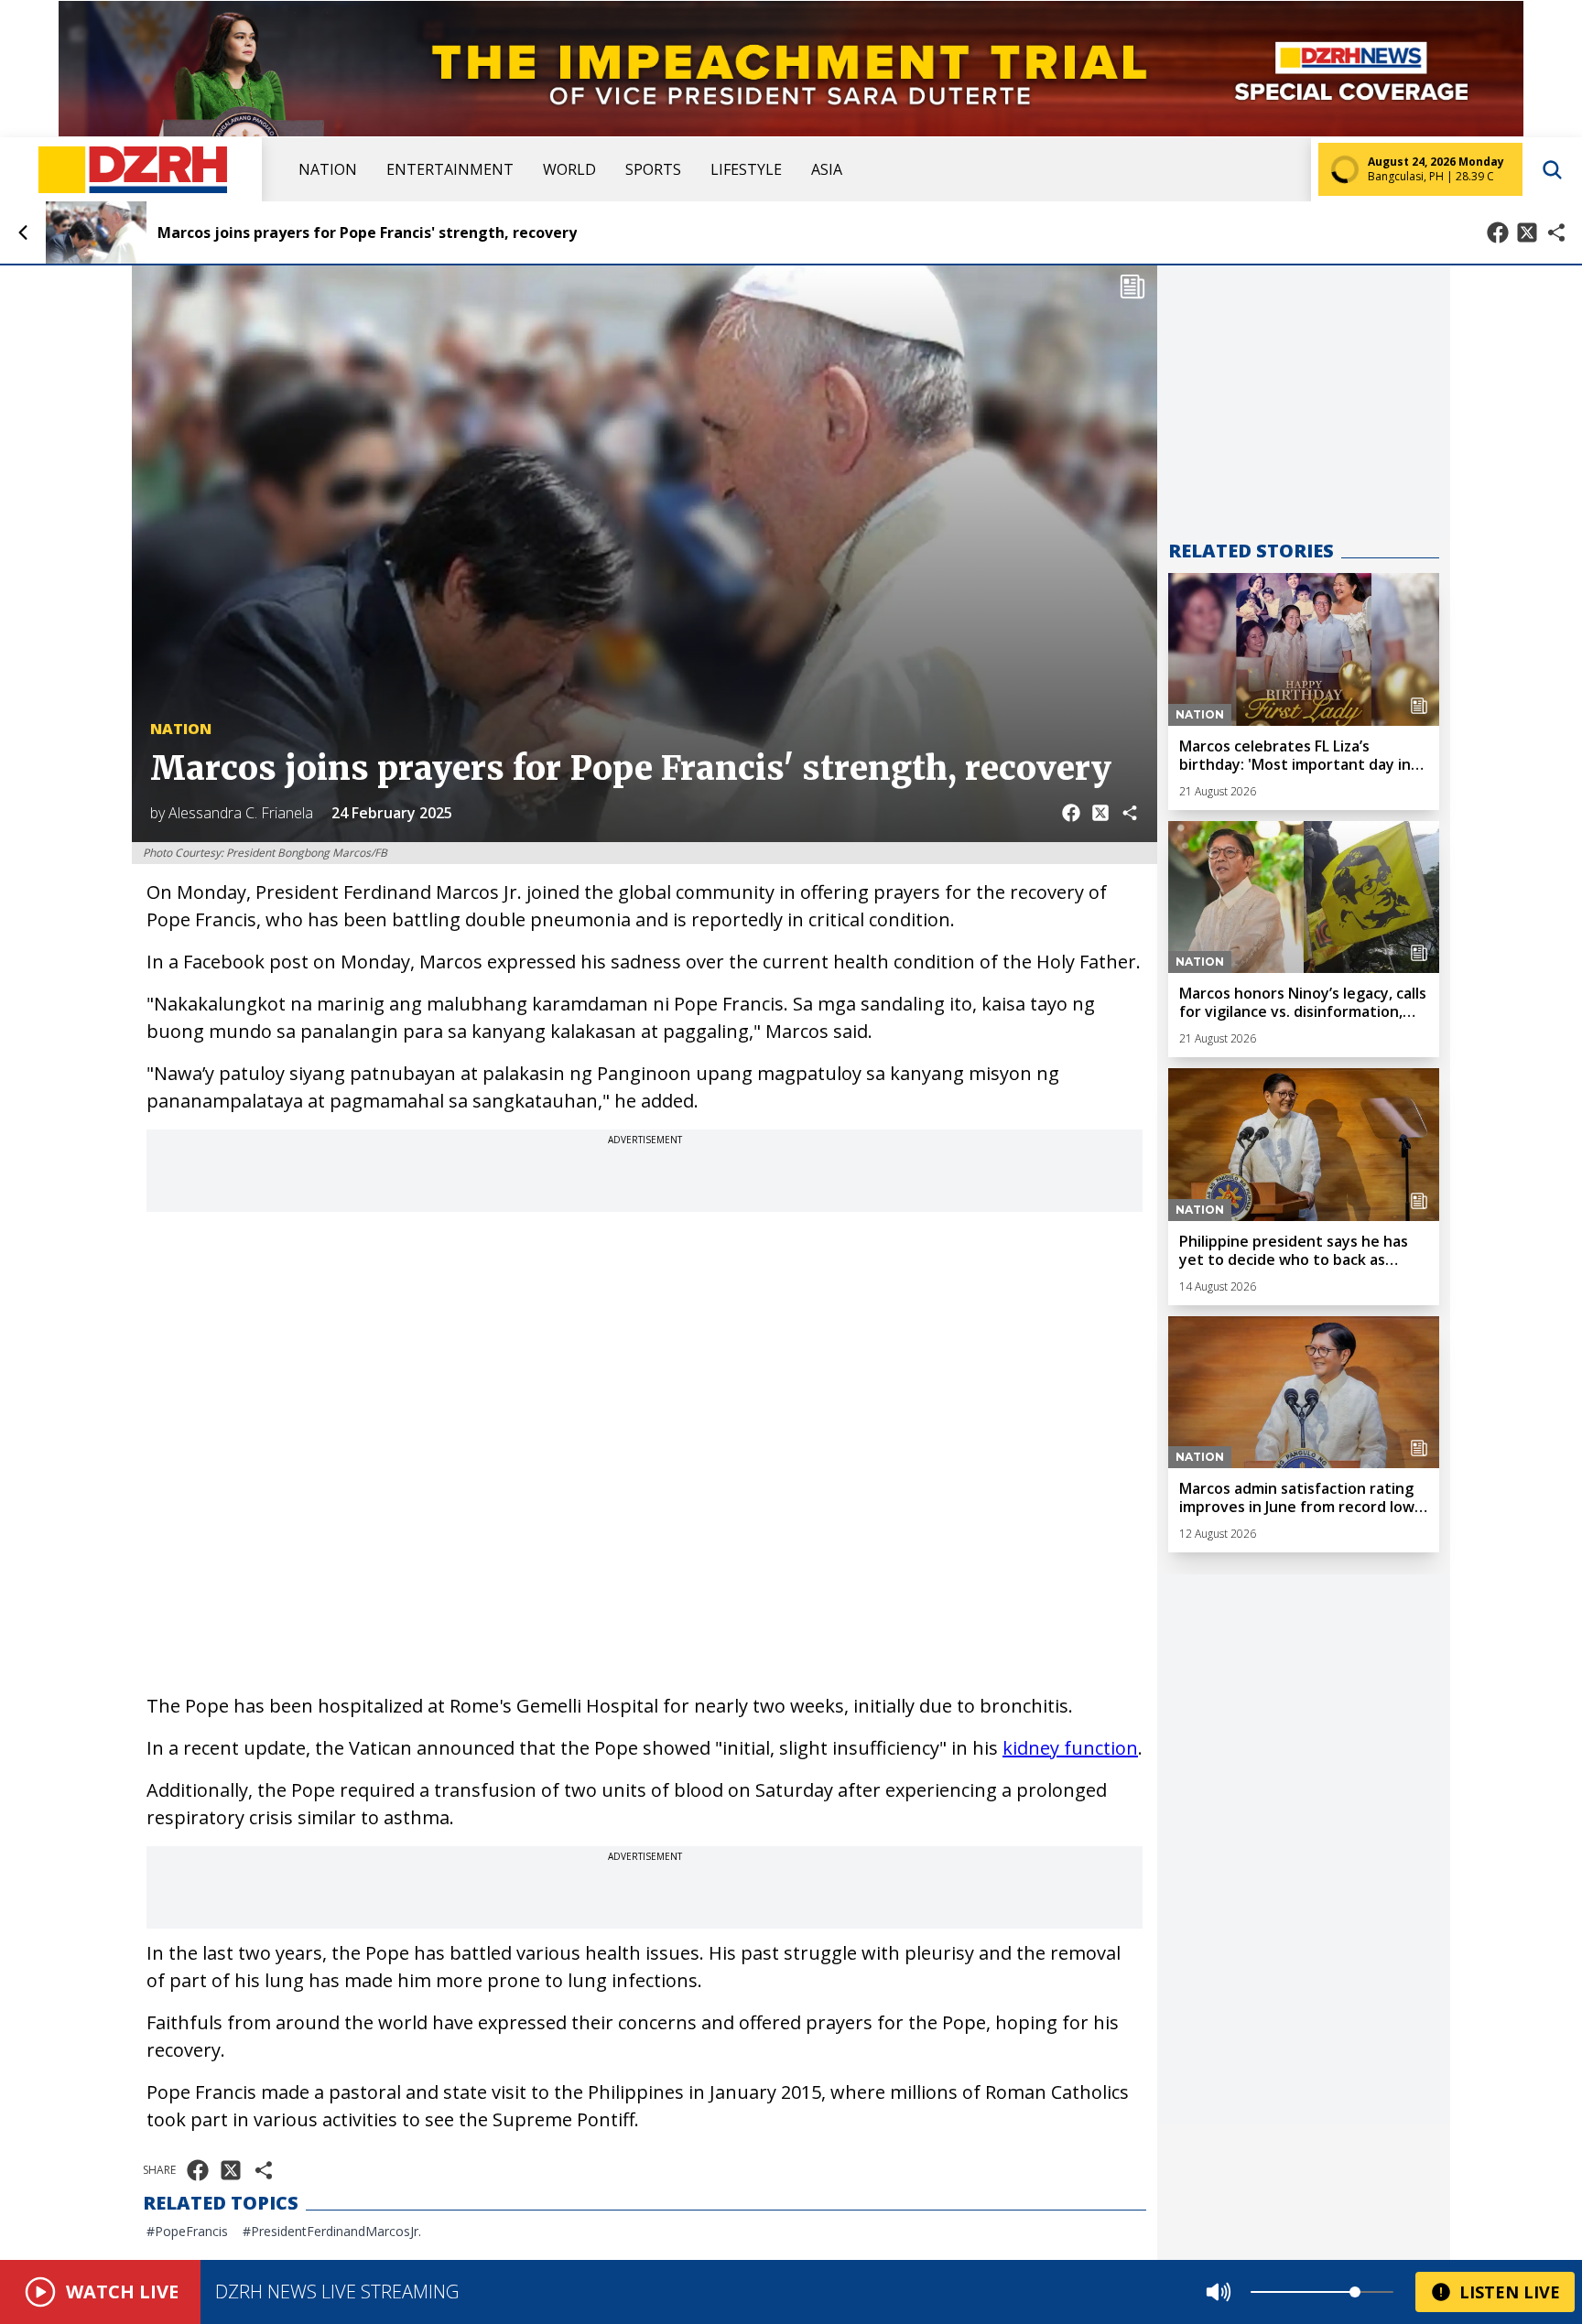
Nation (328, 169)
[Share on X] (1527, 232)
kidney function (1070, 1748)
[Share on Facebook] (1498, 232)
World (569, 169)
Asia (827, 169)
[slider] (1355, 2292)
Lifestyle (746, 169)
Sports (653, 169)
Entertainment (450, 169)
